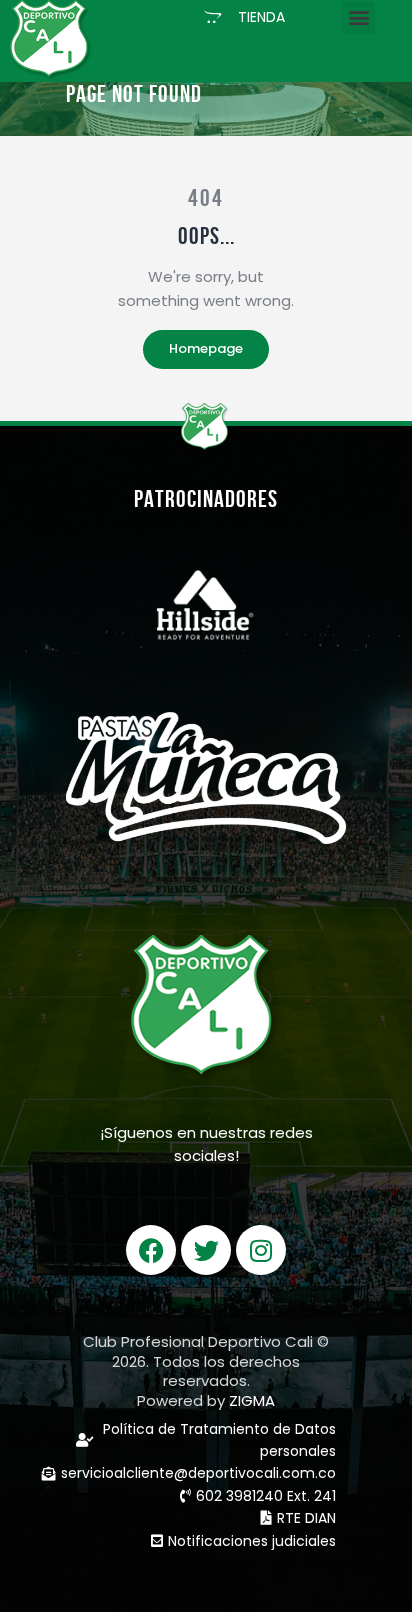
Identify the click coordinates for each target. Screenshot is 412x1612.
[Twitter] (206, 1250)
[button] (244, 17)
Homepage (206, 348)
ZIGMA (252, 1400)
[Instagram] (261, 1250)
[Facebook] (151, 1250)
